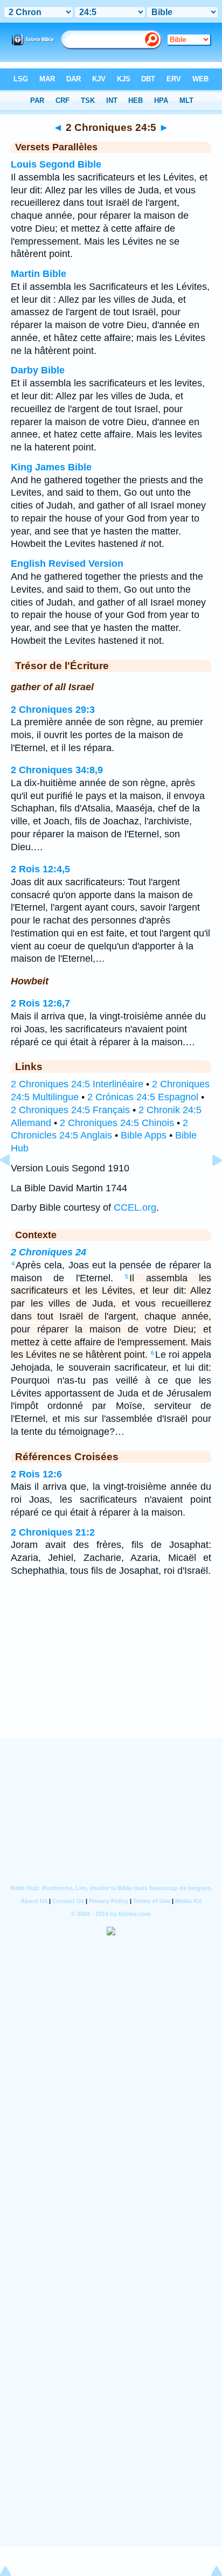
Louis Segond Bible (56, 164)
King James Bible (51, 467)
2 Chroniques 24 (48, 1252)
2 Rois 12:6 (36, 1474)
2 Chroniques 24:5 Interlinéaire (77, 1084)
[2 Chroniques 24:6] (209, 1184)
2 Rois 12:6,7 (40, 1003)
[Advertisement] (111, 1671)
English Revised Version (67, 564)
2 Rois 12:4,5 (40, 869)
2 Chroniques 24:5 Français (70, 1110)
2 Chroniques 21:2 (53, 1532)
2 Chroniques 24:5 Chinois (117, 1123)
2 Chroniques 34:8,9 (57, 770)
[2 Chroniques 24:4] (13, 1184)
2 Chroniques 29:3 (53, 710)
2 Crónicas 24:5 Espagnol (143, 1097)
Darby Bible (38, 370)
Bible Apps (144, 1135)
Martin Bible (39, 274)
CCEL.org (135, 1207)
